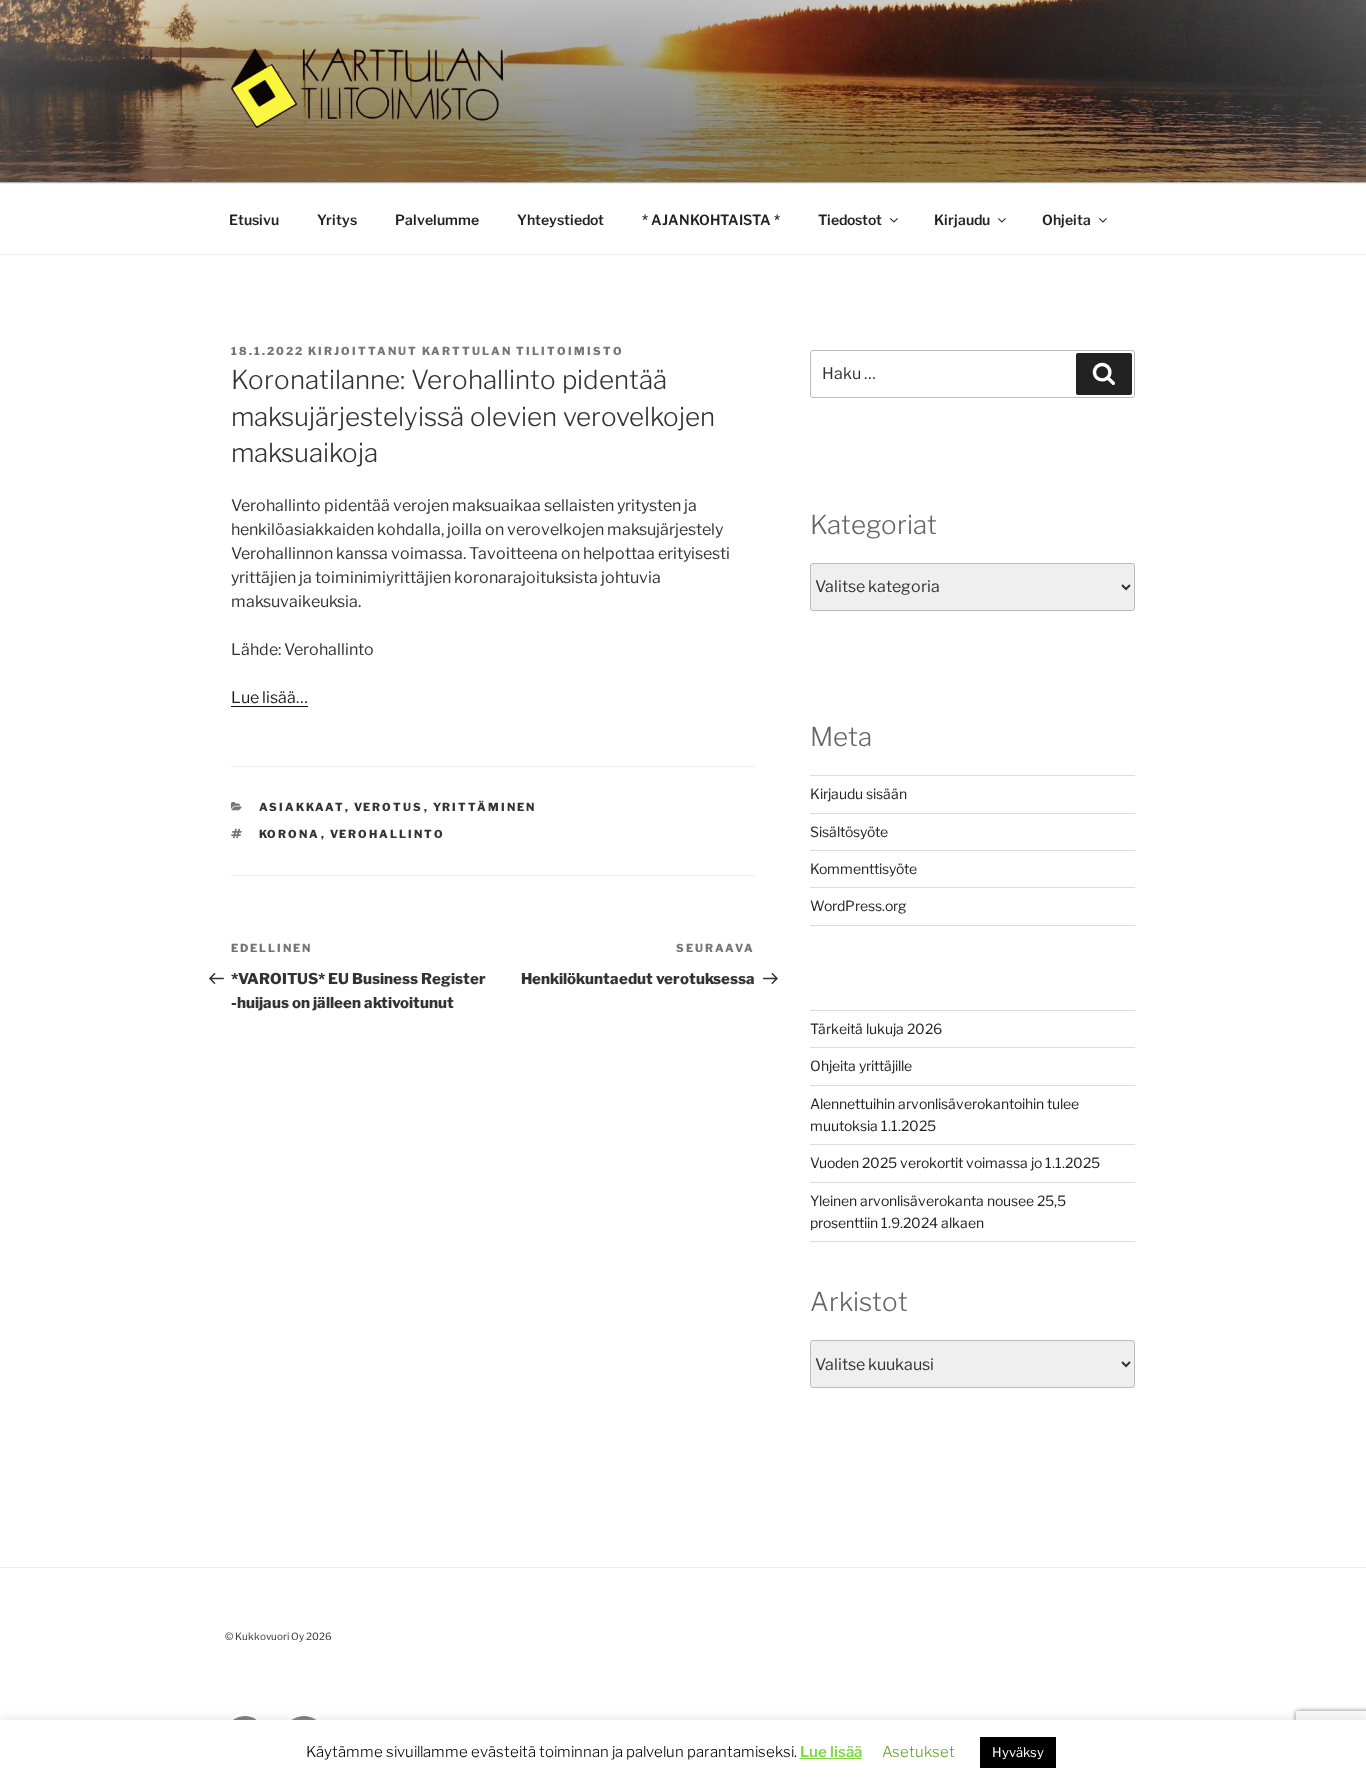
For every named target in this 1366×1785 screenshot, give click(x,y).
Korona (290, 834)
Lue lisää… (269, 697)
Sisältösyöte (849, 831)
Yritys (337, 219)
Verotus (389, 807)
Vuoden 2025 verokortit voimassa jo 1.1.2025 (955, 1162)
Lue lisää (831, 1752)
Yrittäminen (485, 807)
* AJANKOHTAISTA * (711, 219)
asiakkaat (302, 807)
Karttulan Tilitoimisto (523, 351)
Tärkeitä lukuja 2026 (876, 1028)
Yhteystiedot (560, 219)
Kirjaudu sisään (858, 793)
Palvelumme (437, 219)
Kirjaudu (962, 219)
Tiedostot (850, 219)
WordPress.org (858, 905)
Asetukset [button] (918, 1752)
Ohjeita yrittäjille (861, 1065)
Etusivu (254, 219)
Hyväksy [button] (1018, 1752)
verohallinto (388, 834)
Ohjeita (1066, 219)
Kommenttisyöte (863, 868)
